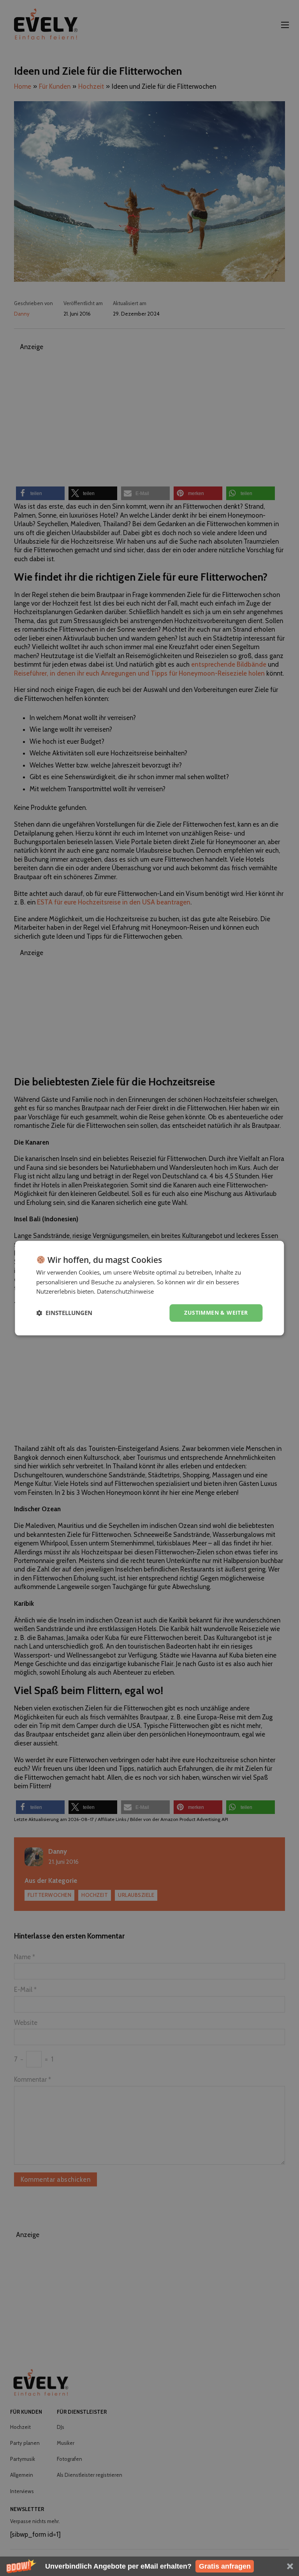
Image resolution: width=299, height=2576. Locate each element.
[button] (149, 2566)
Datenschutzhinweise (125, 1292)
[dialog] (149, 1288)
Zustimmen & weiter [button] (216, 1313)
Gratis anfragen (225, 2566)
